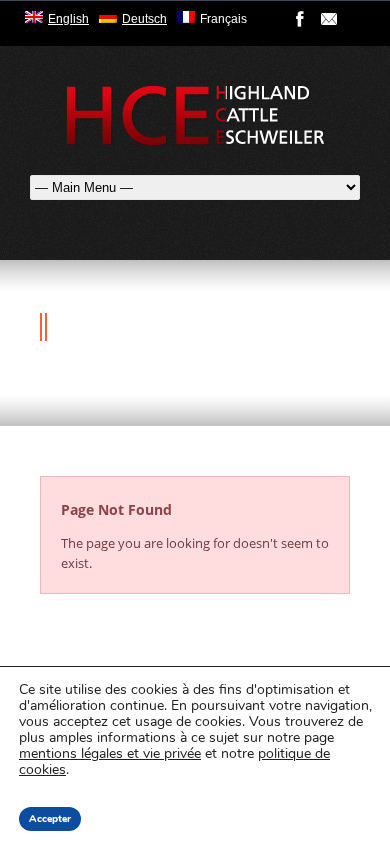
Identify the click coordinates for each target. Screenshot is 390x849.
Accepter (50, 819)
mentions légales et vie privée (110, 753)
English (68, 19)
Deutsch (144, 19)
